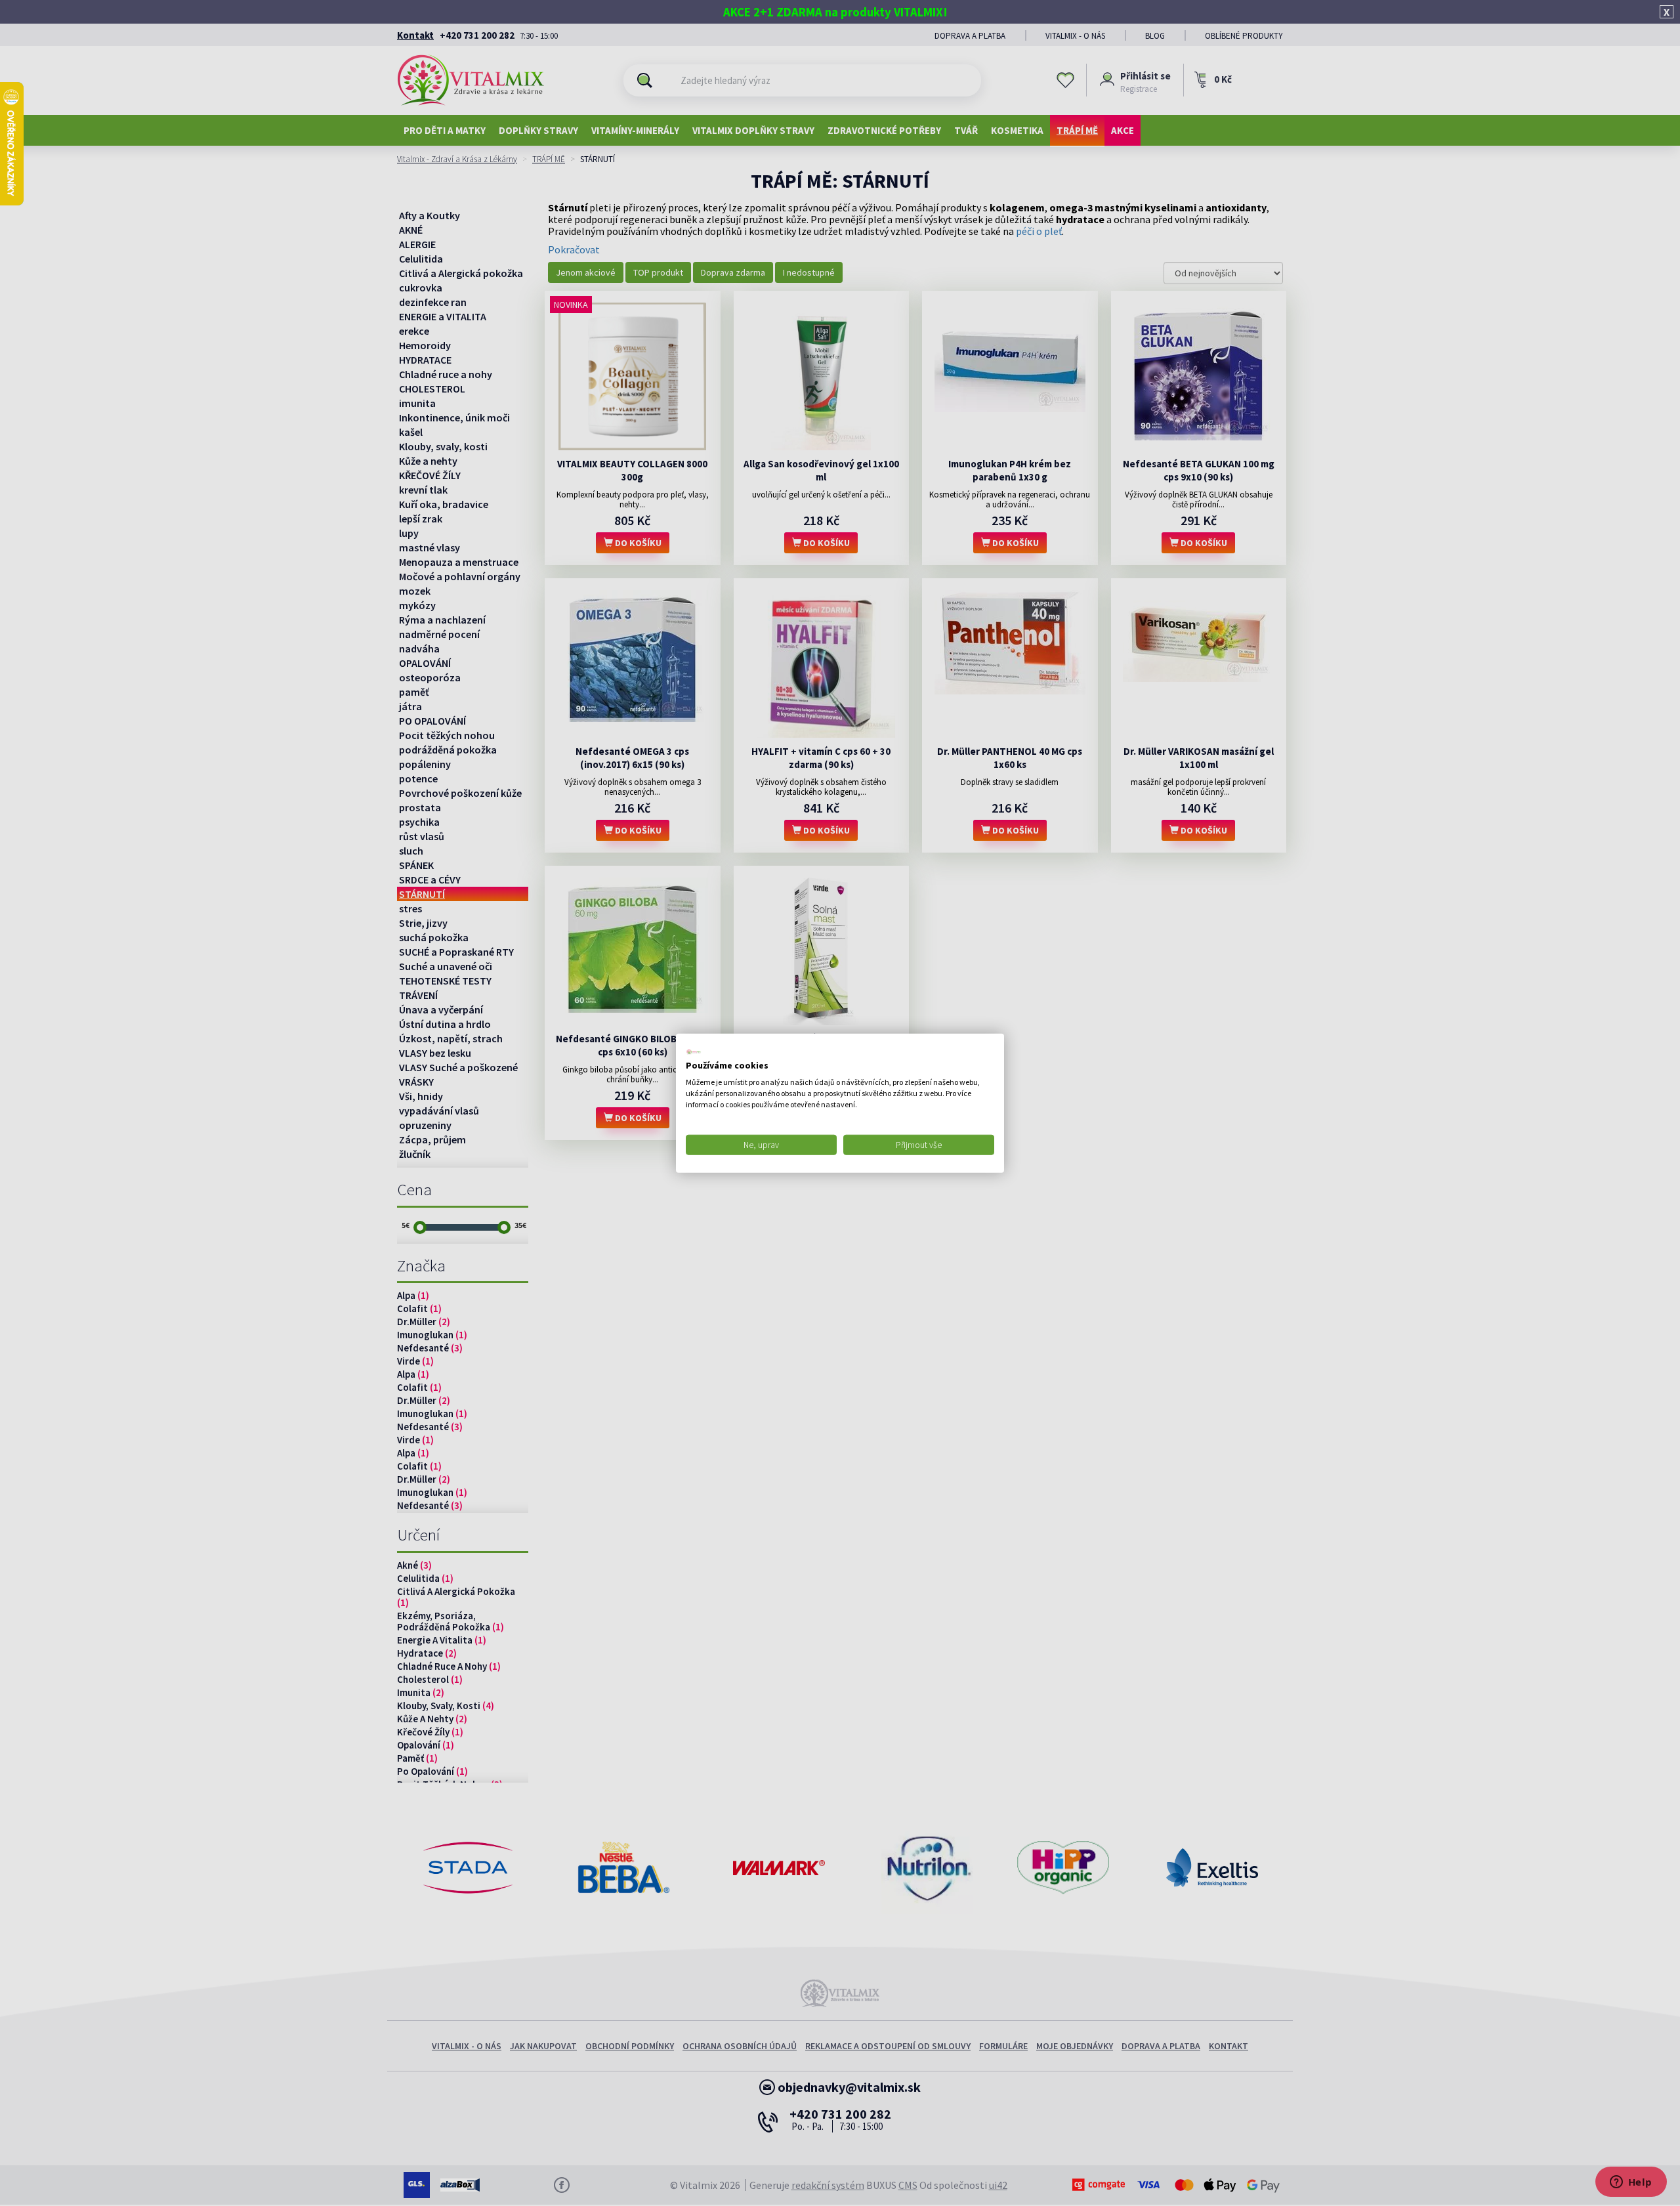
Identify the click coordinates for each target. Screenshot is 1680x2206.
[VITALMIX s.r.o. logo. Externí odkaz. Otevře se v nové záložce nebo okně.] (694, 1051)
